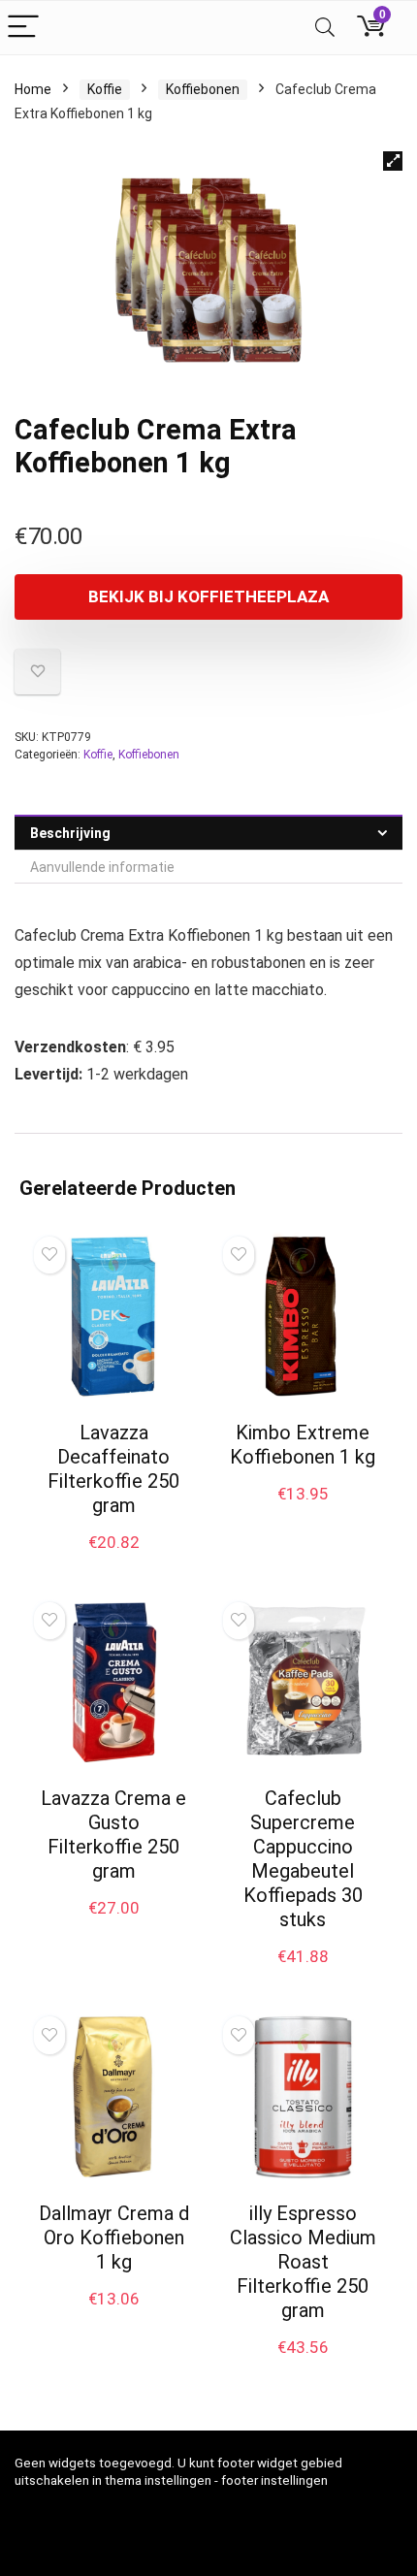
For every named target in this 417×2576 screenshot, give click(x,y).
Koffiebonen (203, 89)
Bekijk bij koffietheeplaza (208, 596)
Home (33, 89)
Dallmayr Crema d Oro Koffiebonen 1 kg (114, 2238)
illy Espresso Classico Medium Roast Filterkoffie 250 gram (303, 2262)
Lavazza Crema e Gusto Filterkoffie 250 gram (113, 1835)
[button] (393, 161)
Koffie (105, 89)
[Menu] (23, 28)
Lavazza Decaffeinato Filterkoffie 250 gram (113, 1469)
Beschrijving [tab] (70, 833)
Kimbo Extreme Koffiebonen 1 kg (303, 1445)
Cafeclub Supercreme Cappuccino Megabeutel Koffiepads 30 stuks (303, 1859)
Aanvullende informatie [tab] (102, 867)
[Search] (325, 28)
